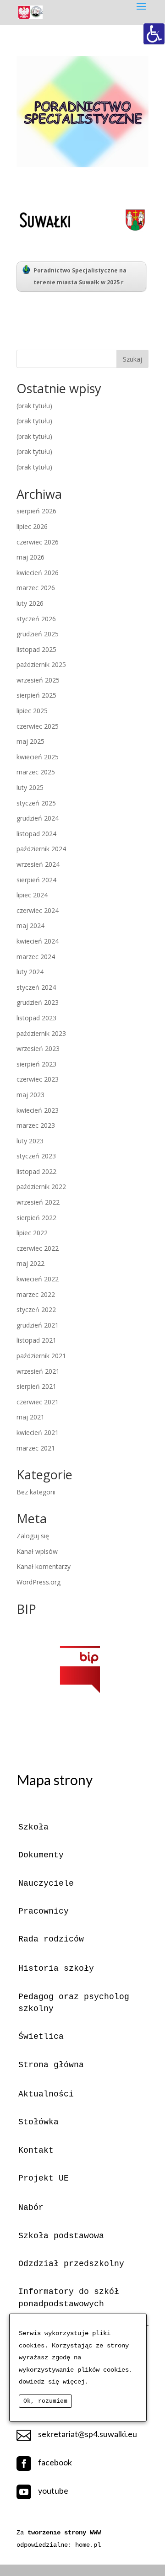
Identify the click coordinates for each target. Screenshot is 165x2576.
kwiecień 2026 (38, 573)
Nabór (31, 2208)
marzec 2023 (36, 1125)
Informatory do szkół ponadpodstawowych (69, 2298)
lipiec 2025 (32, 711)
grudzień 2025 (38, 634)
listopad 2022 (36, 1171)
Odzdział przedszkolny (71, 2264)
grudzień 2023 (38, 1002)
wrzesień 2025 (38, 680)
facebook (55, 2462)
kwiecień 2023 (38, 1110)
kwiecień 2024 (38, 941)
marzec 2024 (36, 957)
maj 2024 (30, 925)
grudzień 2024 (38, 818)
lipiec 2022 (32, 1233)
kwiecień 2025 (38, 757)
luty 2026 (30, 603)
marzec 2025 (36, 772)
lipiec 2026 (32, 526)
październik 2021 (41, 1356)
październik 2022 (41, 1187)
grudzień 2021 (38, 1325)
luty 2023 (30, 1141)
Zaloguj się (33, 1536)
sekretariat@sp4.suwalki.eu (88, 2434)
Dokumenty (41, 1855)
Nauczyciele (46, 1883)
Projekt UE (44, 2178)
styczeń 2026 (36, 619)
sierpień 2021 (36, 1386)
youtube (53, 2491)
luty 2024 (30, 972)
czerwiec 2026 (38, 542)
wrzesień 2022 (38, 1202)
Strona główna (51, 2065)
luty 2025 (30, 787)
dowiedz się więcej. (54, 2382)
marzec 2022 (36, 1294)
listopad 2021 (36, 1340)
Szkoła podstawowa (61, 2236)
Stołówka (38, 2122)
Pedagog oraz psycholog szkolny (74, 2003)
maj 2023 (30, 1095)
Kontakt (36, 2150)
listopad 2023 (36, 1018)
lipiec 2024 (32, 895)
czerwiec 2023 (38, 1079)
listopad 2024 (36, 834)
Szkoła (33, 1827)
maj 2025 (30, 741)
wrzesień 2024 (38, 864)
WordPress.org (38, 1582)
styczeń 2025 (36, 803)
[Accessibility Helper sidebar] (154, 34)
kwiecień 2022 (38, 1279)
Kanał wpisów (37, 1551)
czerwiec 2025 (38, 726)
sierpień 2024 (36, 880)
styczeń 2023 (36, 1156)
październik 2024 (41, 849)
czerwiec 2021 (38, 1402)
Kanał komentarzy (44, 1566)
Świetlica (41, 2037)
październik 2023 (41, 1033)
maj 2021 (30, 1417)
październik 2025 (41, 664)
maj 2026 (30, 557)
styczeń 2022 (36, 1309)
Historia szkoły (56, 1968)
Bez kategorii (36, 1492)
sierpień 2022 (36, 1218)
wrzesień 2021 (38, 1371)
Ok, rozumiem (45, 2401)
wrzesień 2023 (38, 1048)
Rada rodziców (51, 1939)
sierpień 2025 (36, 695)
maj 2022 (30, 1263)
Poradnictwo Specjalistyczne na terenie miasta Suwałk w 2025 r (80, 276)
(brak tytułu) (34, 406)
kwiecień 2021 (38, 1432)
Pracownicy (44, 1911)
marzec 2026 (36, 588)
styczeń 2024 (36, 987)
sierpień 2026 (36, 511)
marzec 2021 (36, 1448)
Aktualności (46, 2094)
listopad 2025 (36, 649)
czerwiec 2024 (38, 910)
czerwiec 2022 (38, 1248)
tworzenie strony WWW (64, 2533)
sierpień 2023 (36, 1064)
